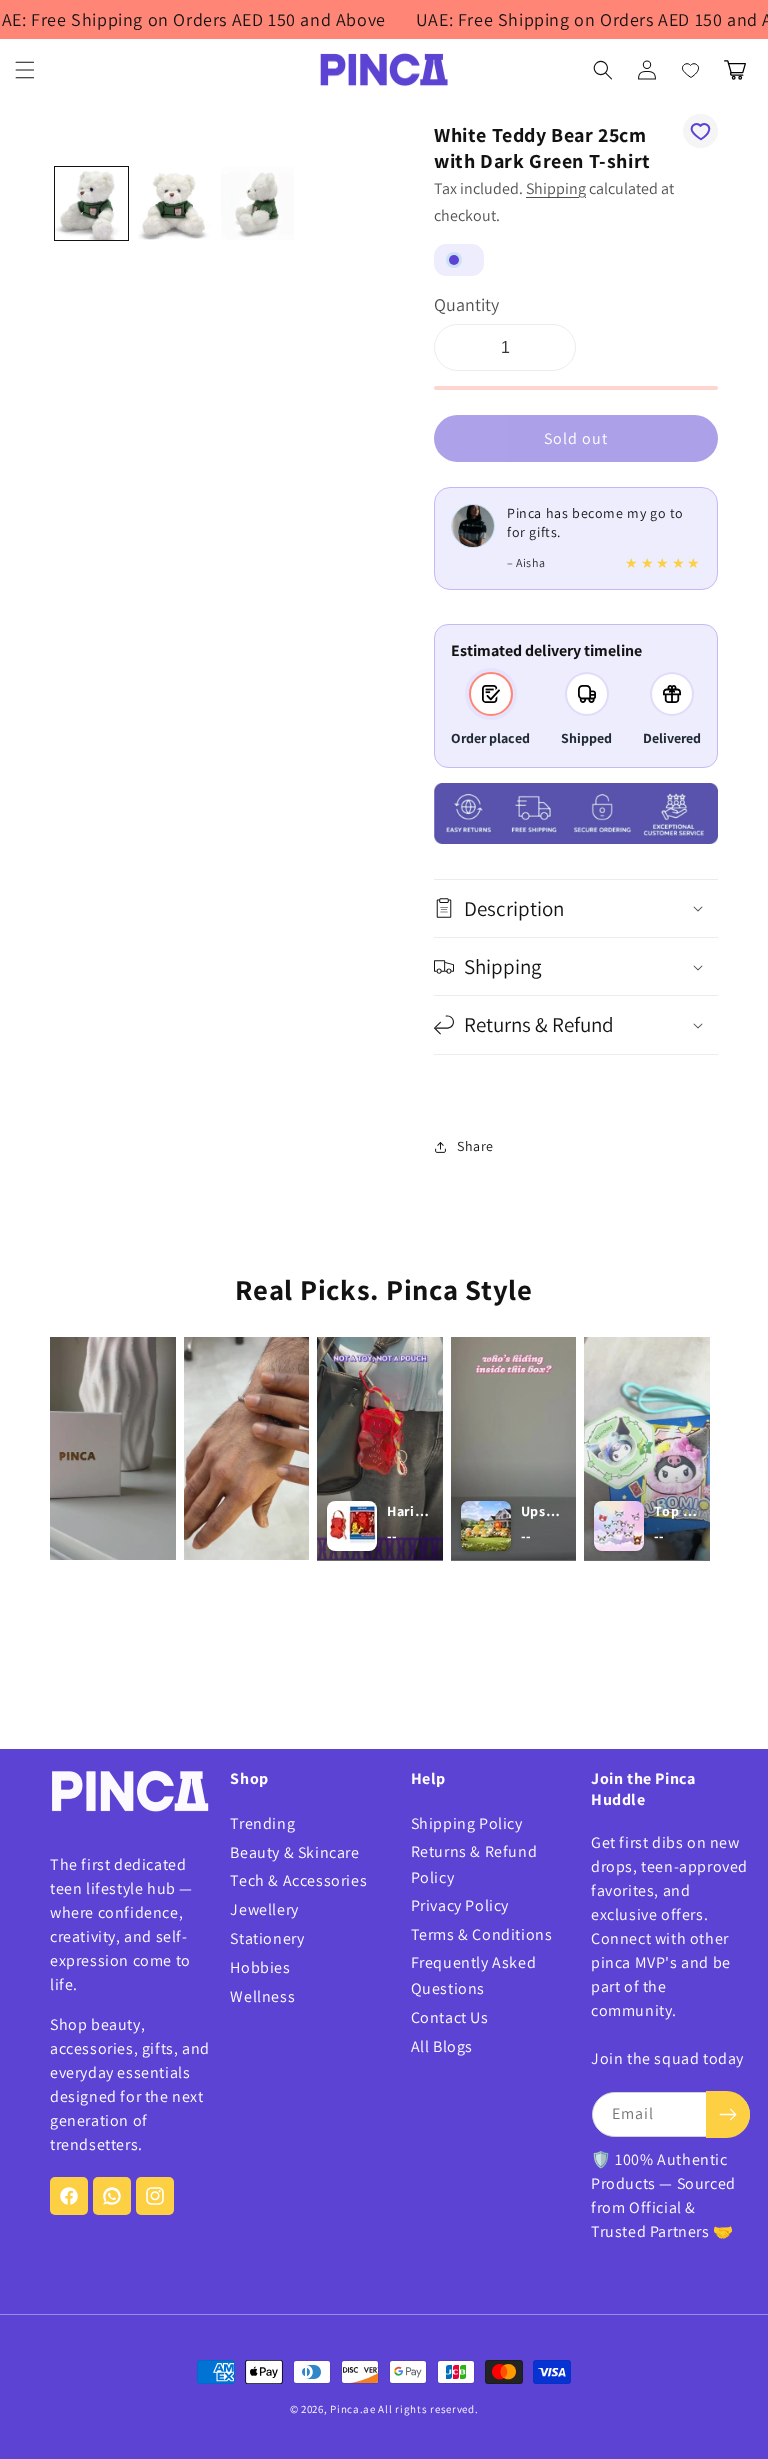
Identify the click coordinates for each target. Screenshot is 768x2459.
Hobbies (260, 1967)
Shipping (556, 188)
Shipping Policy (467, 1823)
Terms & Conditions (482, 1934)
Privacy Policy (460, 1905)
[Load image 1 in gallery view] (91, 203)
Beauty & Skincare (294, 1852)
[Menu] (25, 70)
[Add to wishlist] (700, 131)
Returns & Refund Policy (474, 1864)
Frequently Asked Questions (474, 1975)
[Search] (603, 70)
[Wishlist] (691, 70)
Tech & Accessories (298, 1880)
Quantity (466, 304)
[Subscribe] (728, 2114)
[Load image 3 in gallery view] (257, 203)
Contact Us (450, 2017)
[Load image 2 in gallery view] (174, 203)
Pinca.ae (353, 2409)
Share (475, 1146)
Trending (262, 1823)
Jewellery (264, 1909)
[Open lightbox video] (113, 1448)
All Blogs (442, 2046)
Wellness (262, 1996)
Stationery (267, 1938)
